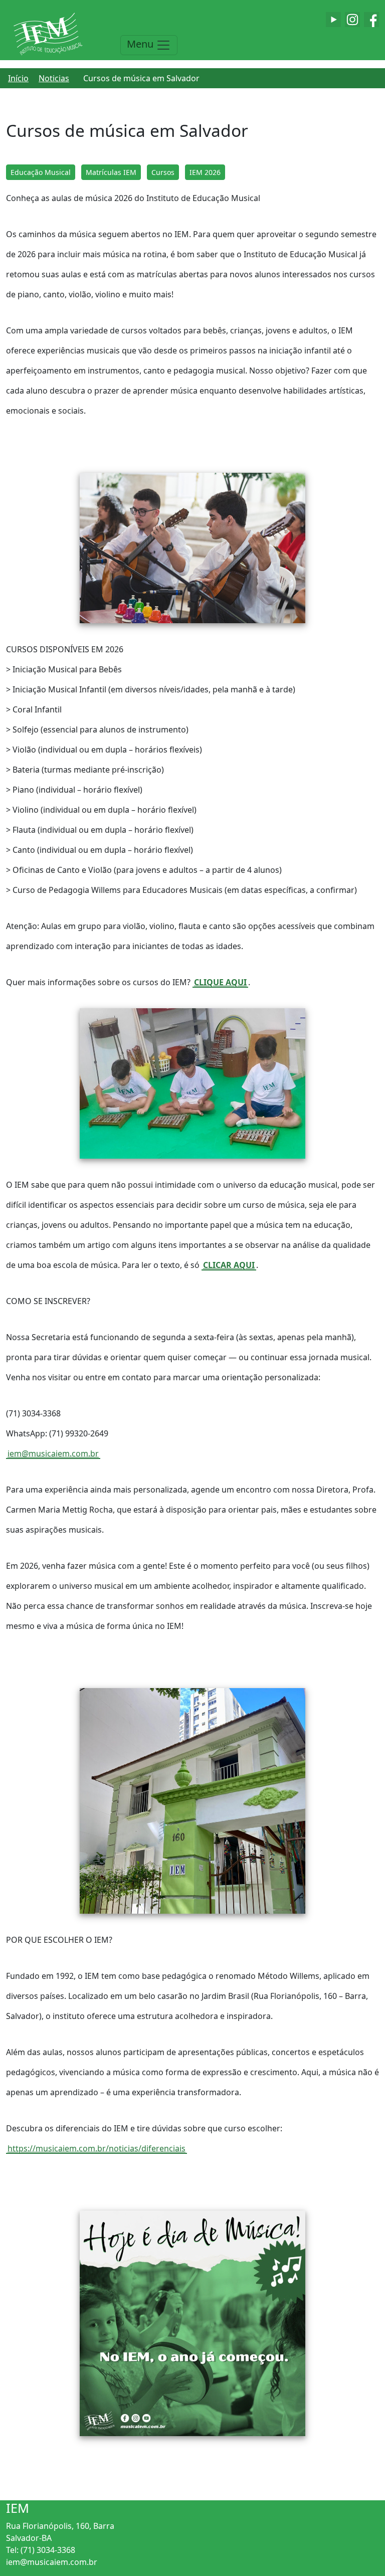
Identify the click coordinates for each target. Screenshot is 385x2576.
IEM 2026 (205, 172)
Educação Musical (41, 172)
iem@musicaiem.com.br (53, 1453)
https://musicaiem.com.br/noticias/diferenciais (97, 2148)
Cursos (163, 172)
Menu (141, 44)
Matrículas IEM (111, 172)
